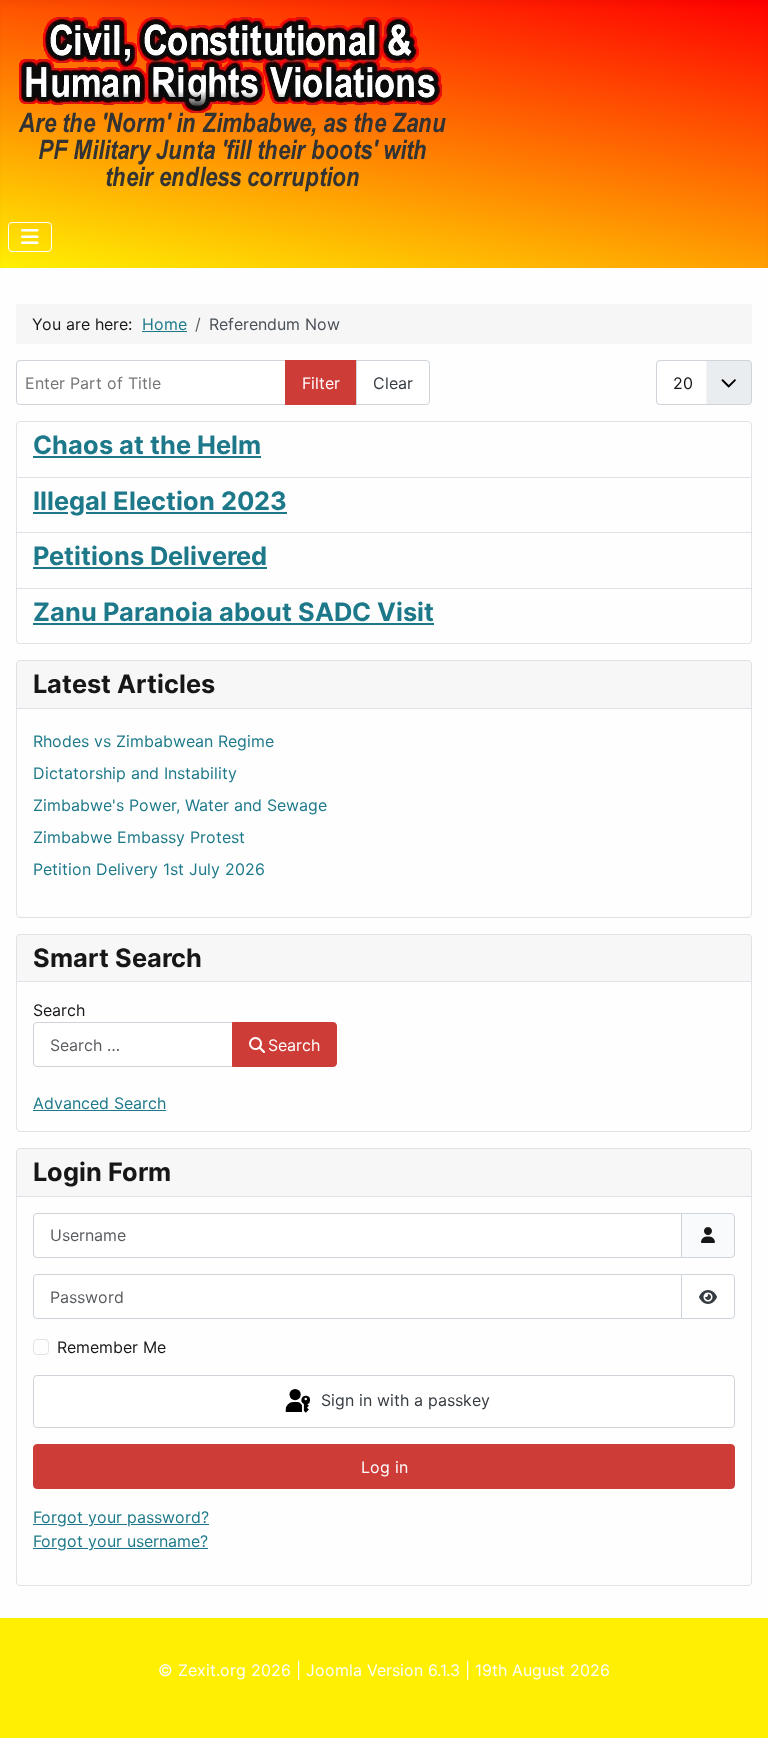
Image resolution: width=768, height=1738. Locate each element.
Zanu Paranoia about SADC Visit (233, 611)
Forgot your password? (121, 1517)
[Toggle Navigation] (30, 237)
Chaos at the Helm (147, 444)
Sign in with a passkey (403, 1400)
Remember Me (111, 1347)
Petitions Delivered (150, 555)
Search (59, 1010)
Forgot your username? (120, 1541)
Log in (384, 1467)
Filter (321, 383)
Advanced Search (99, 1103)
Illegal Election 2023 (160, 500)
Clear (393, 383)
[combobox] (133, 1044)
